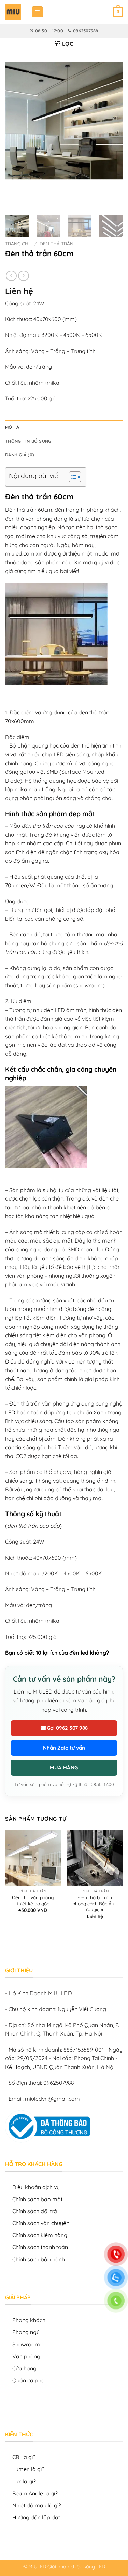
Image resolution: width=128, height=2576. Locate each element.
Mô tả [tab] (12, 427)
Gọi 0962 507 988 (64, 1728)
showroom (89, 985)
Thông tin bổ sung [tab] (28, 441)
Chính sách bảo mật (37, 2199)
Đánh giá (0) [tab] (20, 455)
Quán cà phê (28, 2380)
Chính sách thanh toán (40, 2247)
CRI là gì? (24, 2457)
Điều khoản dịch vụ (36, 2187)
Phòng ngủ (26, 2332)
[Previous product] (23, 276)
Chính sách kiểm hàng (40, 2235)
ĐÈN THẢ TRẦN (56, 243)
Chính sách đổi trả (35, 2211)
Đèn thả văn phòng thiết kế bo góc (33, 1900)
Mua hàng (64, 1767)
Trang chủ (18, 243)
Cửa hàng (24, 2368)
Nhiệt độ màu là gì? (37, 2505)
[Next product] (11, 276)
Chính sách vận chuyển (41, 2223)
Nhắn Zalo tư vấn (64, 1748)
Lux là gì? (24, 2481)
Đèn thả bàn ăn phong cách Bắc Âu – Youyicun (95, 1903)
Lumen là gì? (28, 2469)
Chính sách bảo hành (39, 2259)
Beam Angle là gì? (35, 2493)
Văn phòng (26, 2356)
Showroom (26, 2344)
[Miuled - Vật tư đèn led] (13, 12)
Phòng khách (29, 2320)
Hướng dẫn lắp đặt (36, 2517)
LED (59, 754)
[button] (37, 12)
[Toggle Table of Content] (72, 477)
